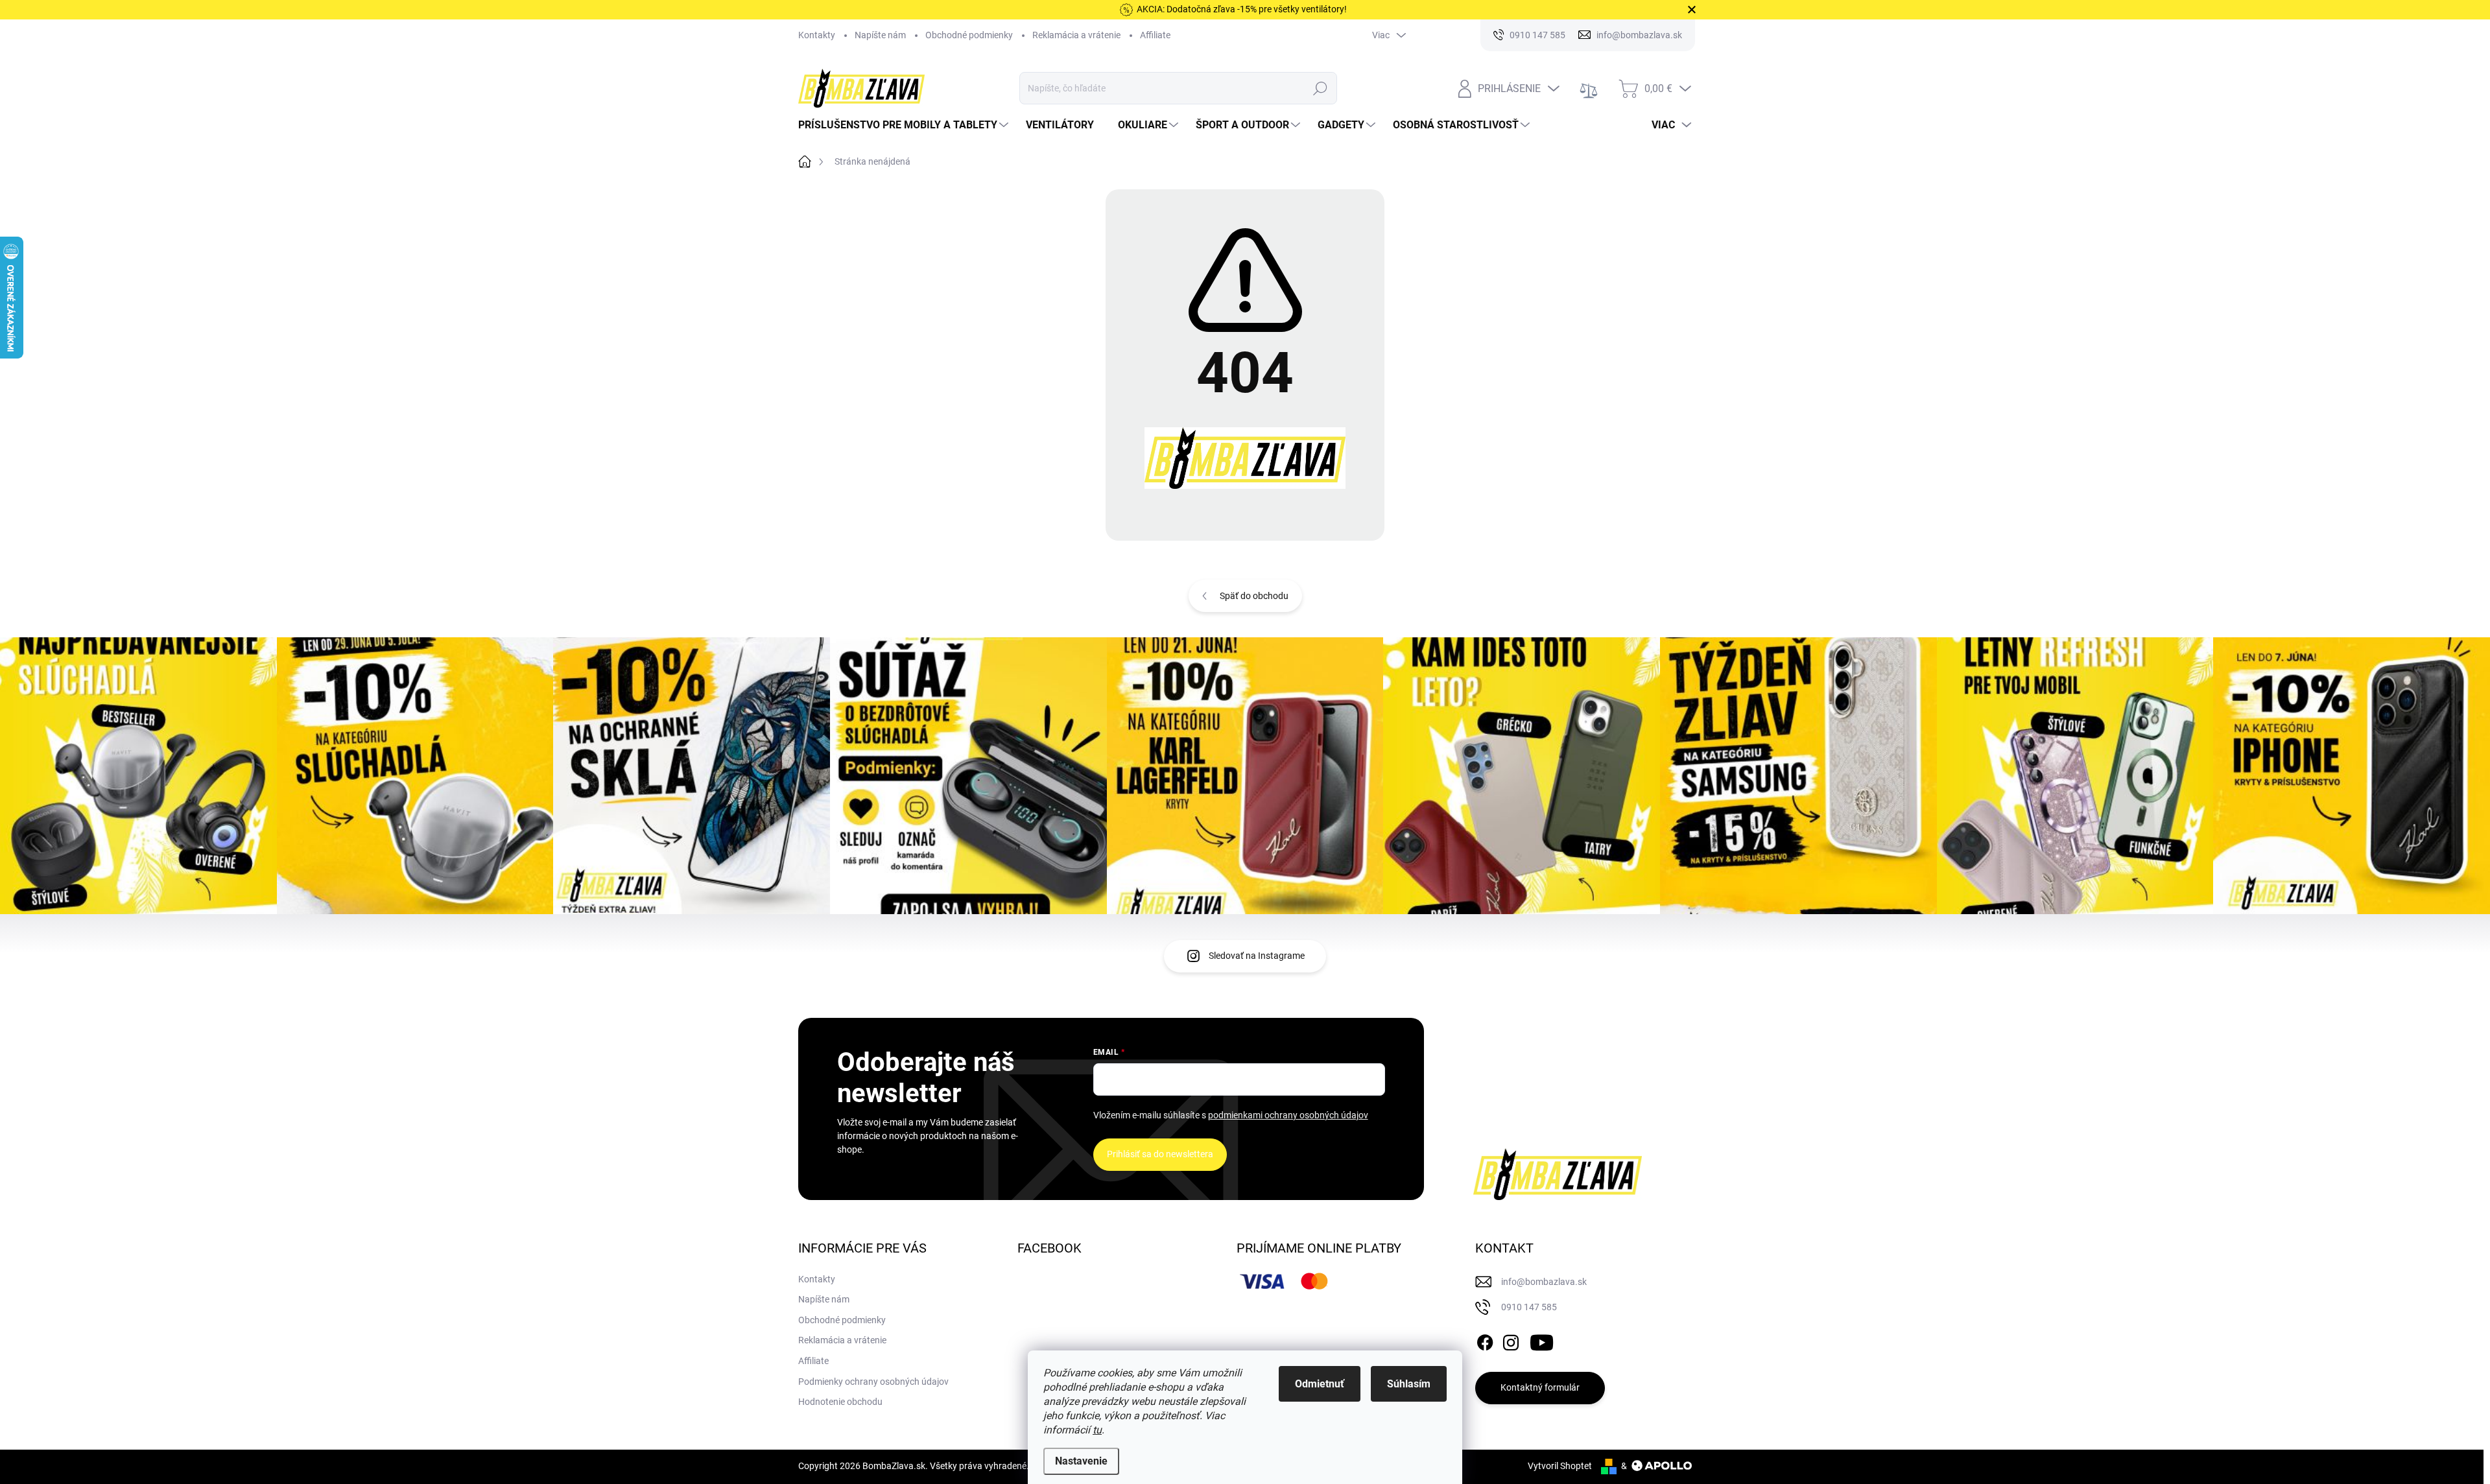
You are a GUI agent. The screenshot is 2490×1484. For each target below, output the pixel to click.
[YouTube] (1542, 1340)
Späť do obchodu (1254, 596)
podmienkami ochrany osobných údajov (1288, 1115)
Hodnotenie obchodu (840, 1402)
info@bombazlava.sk (1544, 1282)
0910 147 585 (1529, 1307)
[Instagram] (1511, 1340)
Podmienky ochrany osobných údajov (873, 1382)
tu (1097, 1430)
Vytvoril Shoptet (1560, 1466)
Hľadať (1321, 88)
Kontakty (817, 35)
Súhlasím (1409, 1384)
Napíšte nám (880, 35)
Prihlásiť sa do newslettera (1160, 1154)
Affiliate (1155, 35)
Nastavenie (1081, 1461)
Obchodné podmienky (969, 35)
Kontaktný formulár (1540, 1387)
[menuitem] (905, 125)
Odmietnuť (1320, 1384)
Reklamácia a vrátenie (1076, 35)
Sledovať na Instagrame (1257, 956)
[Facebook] (1485, 1340)
